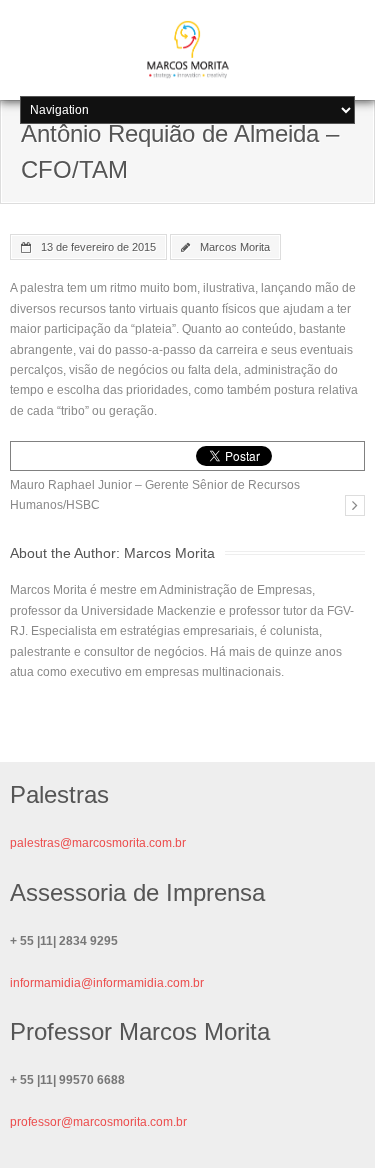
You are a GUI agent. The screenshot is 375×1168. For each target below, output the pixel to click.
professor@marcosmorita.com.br (98, 1122)
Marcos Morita (235, 247)
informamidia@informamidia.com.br (107, 983)
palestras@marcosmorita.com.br (98, 843)
